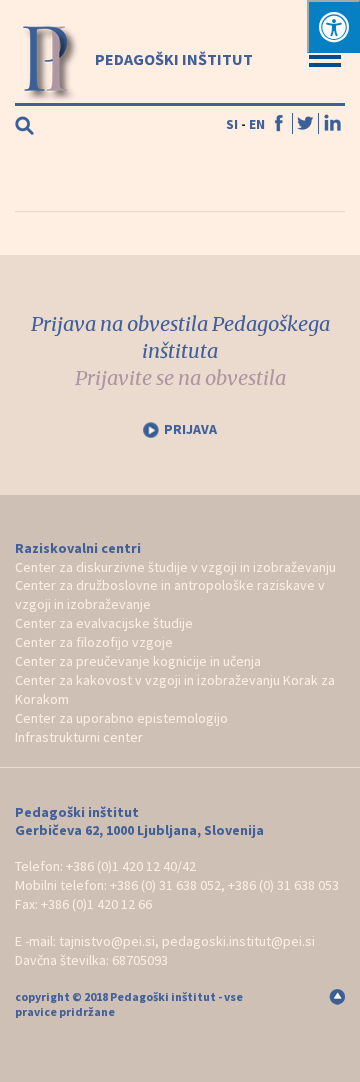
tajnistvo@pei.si (107, 941)
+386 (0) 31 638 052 (165, 885)
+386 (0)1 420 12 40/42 (131, 866)
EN (257, 124)
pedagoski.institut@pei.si (238, 941)
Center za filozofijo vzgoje (94, 642)
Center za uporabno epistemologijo (121, 718)
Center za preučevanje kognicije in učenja (138, 661)
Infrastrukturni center (79, 737)
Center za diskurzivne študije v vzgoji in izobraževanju (175, 567)
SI (232, 124)
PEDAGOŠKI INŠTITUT (172, 59)
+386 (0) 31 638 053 (283, 885)
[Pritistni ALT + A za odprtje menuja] (333, 26)
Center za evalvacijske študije (104, 623)
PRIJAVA (190, 429)
